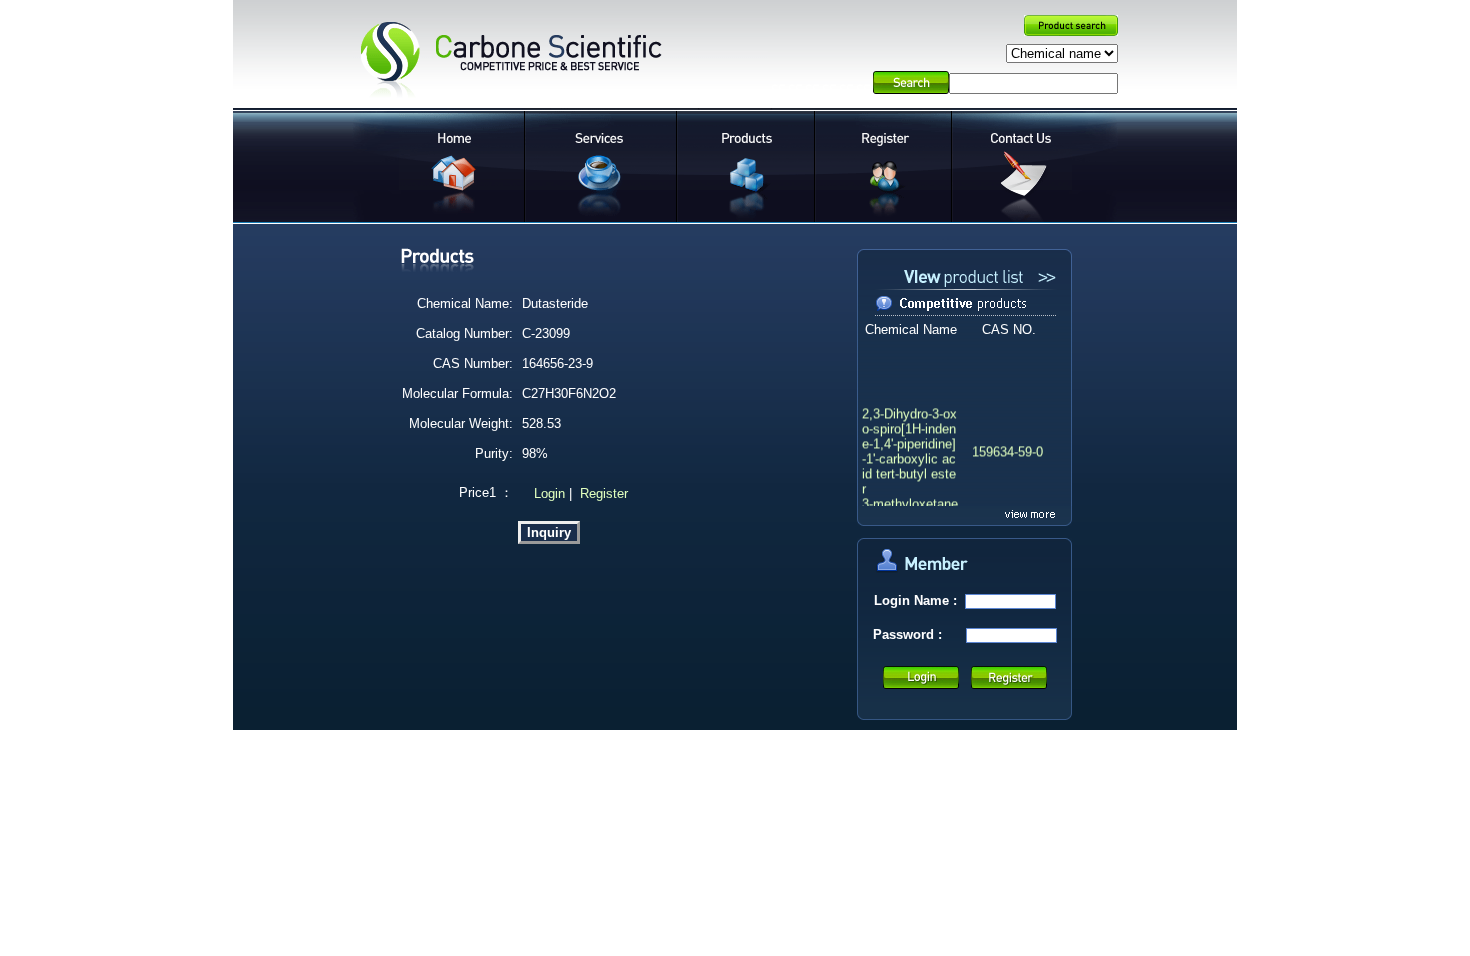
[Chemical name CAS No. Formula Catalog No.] (1062, 53)
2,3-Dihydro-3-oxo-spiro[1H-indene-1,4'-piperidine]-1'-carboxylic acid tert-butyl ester (909, 449)
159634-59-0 (1007, 449)
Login (547, 493)
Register (604, 493)
